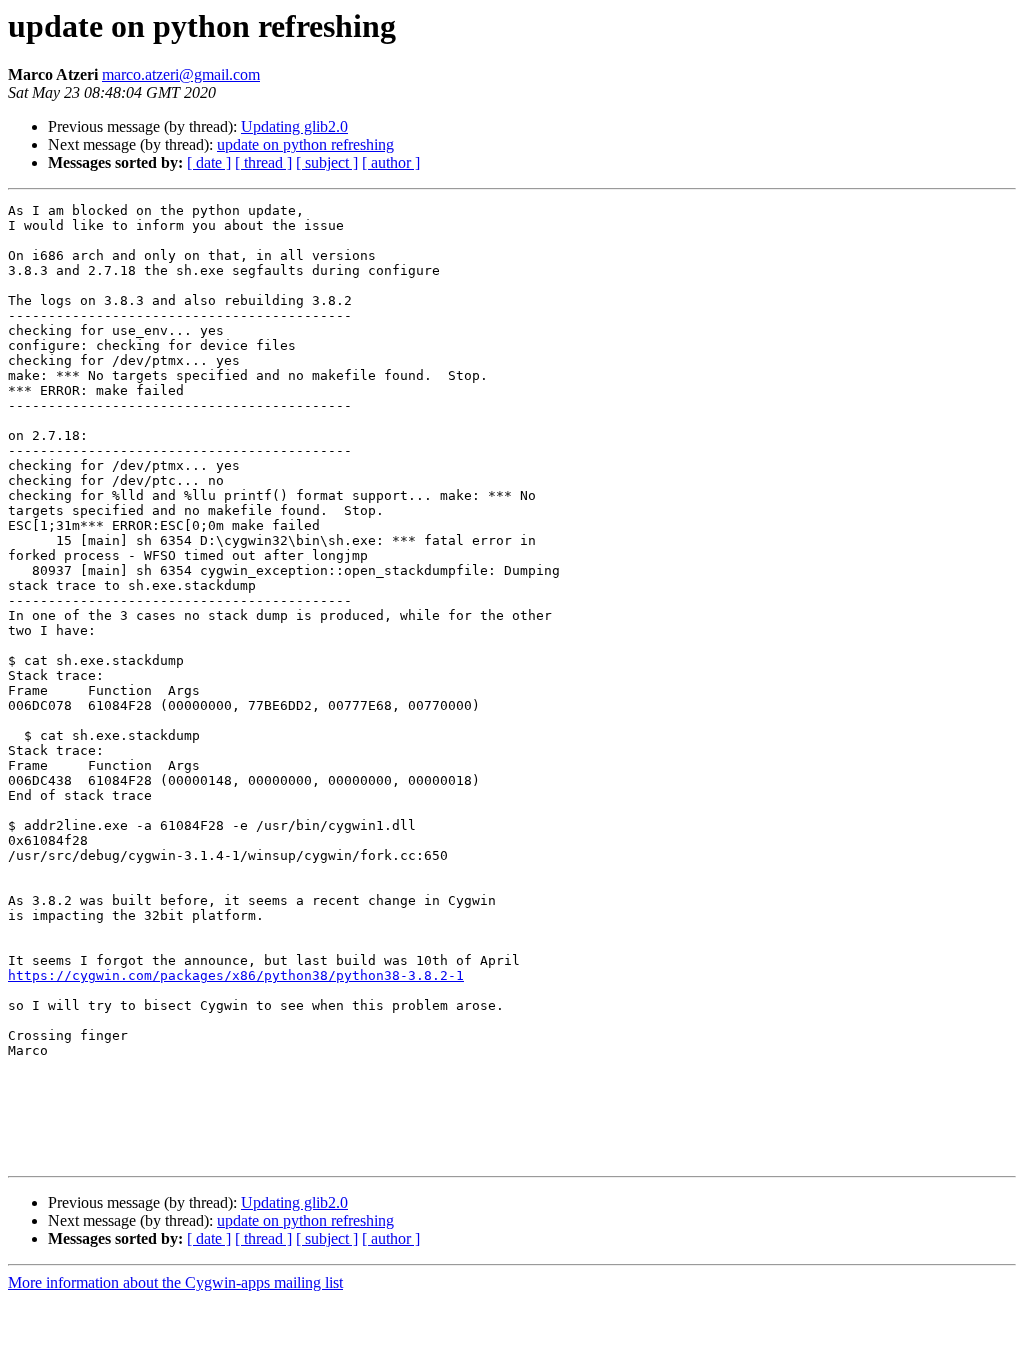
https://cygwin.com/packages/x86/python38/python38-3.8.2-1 (236, 975)
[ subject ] (327, 162)
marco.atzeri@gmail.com (181, 74)
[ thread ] (263, 162)
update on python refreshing (305, 144)
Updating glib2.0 (294, 126)
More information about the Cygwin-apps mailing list (175, 1282)
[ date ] (209, 162)
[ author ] (391, 162)
